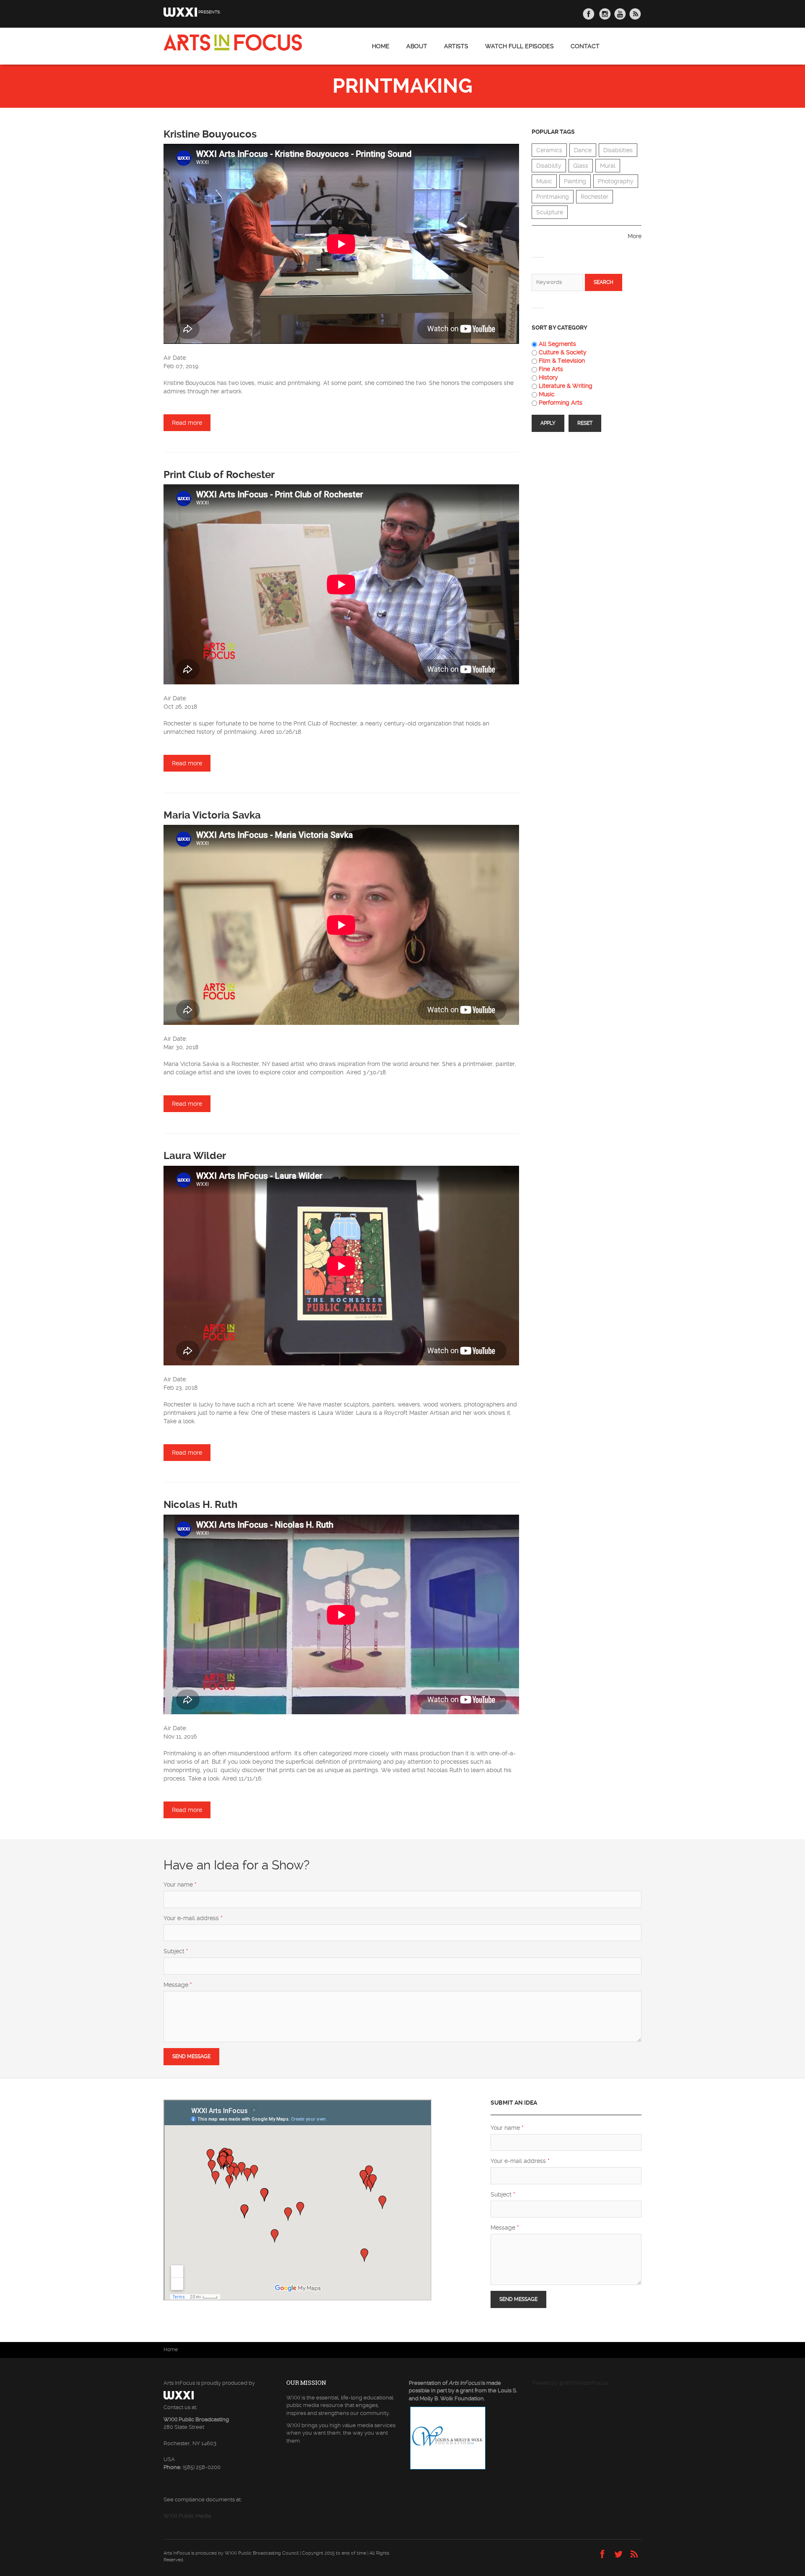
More (635, 236)
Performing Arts (561, 403)
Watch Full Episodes (519, 46)
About (417, 46)
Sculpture (550, 212)
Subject (176, 1951)
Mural (608, 166)
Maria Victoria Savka (212, 815)
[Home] (233, 42)
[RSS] (634, 2555)
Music (544, 181)
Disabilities (618, 150)
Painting (575, 181)
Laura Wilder (195, 1156)
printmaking (553, 197)
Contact (585, 46)
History (548, 377)
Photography (616, 181)
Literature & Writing (566, 386)
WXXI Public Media (187, 2516)
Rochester (595, 197)
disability (549, 166)
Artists (456, 46)
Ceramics (549, 150)
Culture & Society (563, 352)
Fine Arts (551, 369)
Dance (583, 150)
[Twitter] (618, 2555)
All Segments (557, 344)
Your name (180, 1885)
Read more (191, 423)
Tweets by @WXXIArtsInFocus (570, 2383)
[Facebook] (602, 2555)
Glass (581, 166)
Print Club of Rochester (219, 475)
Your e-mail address (193, 1918)
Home (381, 46)
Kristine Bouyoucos (210, 134)
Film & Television (562, 361)
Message (178, 1985)
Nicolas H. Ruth (200, 1505)
